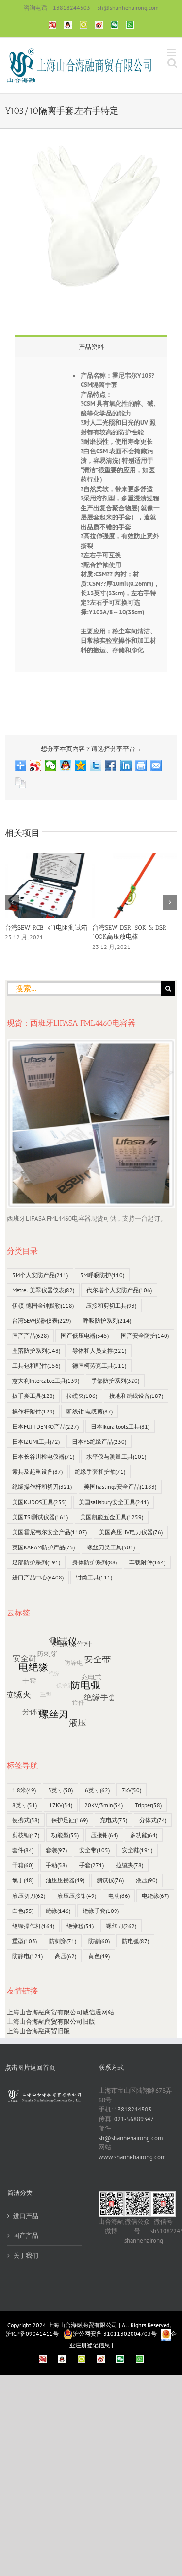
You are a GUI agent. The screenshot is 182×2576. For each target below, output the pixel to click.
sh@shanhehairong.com (128, 8)
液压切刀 (29, 1896)
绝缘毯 (80, 1926)
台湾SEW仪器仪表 (41, 1321)
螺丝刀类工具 (111, 1547)
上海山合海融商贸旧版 (38, 2031)
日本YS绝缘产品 (99, 1441)
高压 (66, 1956)
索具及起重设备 (37, 1471)
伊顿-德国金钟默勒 (43, 1305)
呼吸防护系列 (107, 1321)
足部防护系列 (36, 1562)
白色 (23, 1911)
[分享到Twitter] (96, 765)
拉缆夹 (82, 1396)
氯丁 (23, 1880)
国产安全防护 (145, 1336)
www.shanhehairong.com (132, 2157)
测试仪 (110, 1880)
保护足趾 (70, 1820)
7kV (132, 1790)
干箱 (23, 1865)
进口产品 (26, 2216)
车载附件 (147, 1562)
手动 (56, 1865)
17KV (61, 1805)
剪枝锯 (26, 1835)
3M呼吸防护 (102, 1275)
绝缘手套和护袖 (100, 1471)
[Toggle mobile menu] (172, 53)
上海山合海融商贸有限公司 (83, 2325)
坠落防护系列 (36, 1351)
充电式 (114, 1820)
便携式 (26, 1820)
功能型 (65, 1835)
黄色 (99, 1956)
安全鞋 (137, 1850)
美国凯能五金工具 (112, 1517)
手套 (91, 1865)
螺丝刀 (121, 1926)
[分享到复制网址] (21, 783)
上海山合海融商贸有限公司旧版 (51, 2021)
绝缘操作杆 (33, 1926)
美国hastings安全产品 (120, 1487)
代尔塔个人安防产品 (119, 1290)
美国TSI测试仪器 (40, 1517)
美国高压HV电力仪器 (131, 1532)
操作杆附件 (33, 1411)
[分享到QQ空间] (81, 765)
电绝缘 (155, 1896)
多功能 (144, 1835)
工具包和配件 (36, 1366)
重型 (25, 1941)
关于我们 (26, 2255)
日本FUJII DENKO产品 (45, 1426)
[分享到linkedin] (126, 765)
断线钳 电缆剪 (90, 1411)
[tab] (91, 346)
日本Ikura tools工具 (120, 1426)
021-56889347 (134, 2119)
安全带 (94, 1850)
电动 (119, 1896)
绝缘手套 (101, 1911)
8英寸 (25, 1805)
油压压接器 (65, 1880)
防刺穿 (63, 1941)
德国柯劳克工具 (99, 1366)
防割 (99, 1941)
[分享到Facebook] (111, 765)
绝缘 (58, 1911)
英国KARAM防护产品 (43, 1547)
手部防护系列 (115, 1381)
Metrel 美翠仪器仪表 (43, 1290)
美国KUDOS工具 (39, 1502)
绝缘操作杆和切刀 (42, 1487)
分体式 (153, 1820)
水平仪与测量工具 (116, 1456)
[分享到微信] (51, 765)
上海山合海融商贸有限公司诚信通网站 (60, 2012)
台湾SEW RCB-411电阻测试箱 (46, 927)
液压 (147, 1880)
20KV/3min (104, 1805)
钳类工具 (94, 1577)
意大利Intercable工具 (46, 1381)
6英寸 (97, 1790)
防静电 (27, 1956)
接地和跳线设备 (136, 1396)
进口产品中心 (38, 1577)
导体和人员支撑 (99, 1351)
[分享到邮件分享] (156, 765)
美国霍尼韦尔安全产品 (50, 1532)
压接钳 (104, 1835)
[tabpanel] (91, 515)
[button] (12, 902)
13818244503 (133, 2109)
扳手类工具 (33, 1396)
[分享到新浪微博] (36, 765)
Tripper (148, 1805)
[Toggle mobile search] (172, 63)
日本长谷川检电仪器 (43, 1456)
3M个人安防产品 (40, 1275)
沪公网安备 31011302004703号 (115, 2334)
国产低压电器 (85, 1336)
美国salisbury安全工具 (114, 1502)
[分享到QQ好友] (66, 765)
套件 (23, 1850)
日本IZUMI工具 (36, 1441)
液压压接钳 (77, 1896)
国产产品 (30, 1336)
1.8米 (24, 1790)
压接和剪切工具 (111, 1305)
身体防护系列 (95, 1562)
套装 (56, 1850)
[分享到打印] (141, 765)
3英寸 (60, 1790)
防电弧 (135, 1941)
